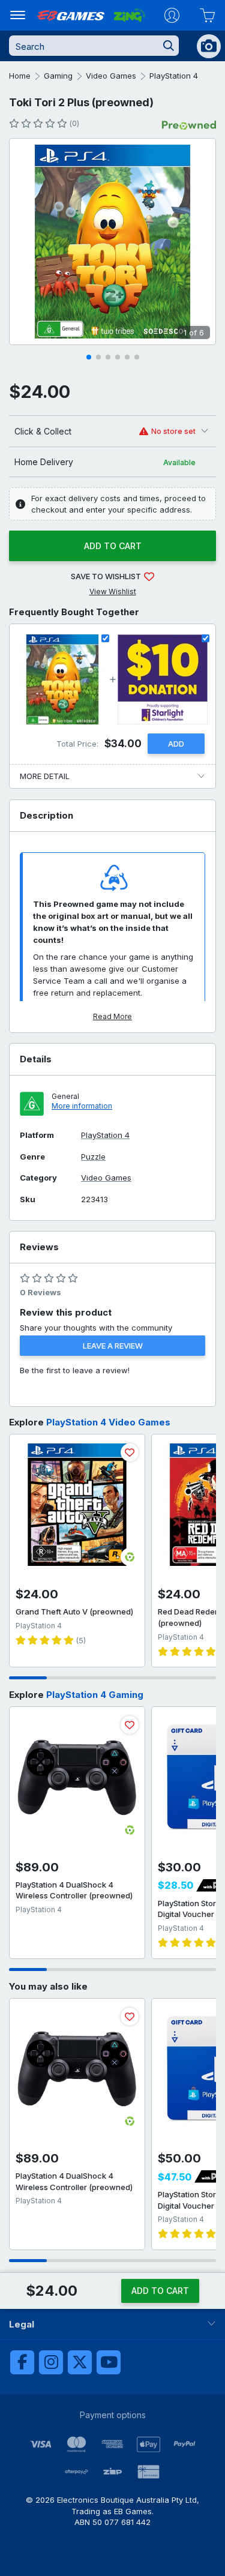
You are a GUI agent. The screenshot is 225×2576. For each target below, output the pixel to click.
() (74, 123)
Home (20, 76)
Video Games (111, 76)
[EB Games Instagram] (51, 2362)
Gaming (58, 76)
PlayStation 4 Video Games (108, 1422)
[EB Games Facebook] (22, 2362)
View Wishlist (113, 591)
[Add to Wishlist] (130, 1452)
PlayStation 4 (174, 76)
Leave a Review (113, 1346)
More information (82, 1106)
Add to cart (113, 546)
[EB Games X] (80, 2362)
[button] (89, 357)
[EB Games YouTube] (109, 2362)
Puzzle (93, 1157)
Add (176, 744)
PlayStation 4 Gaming (95, 1695)
